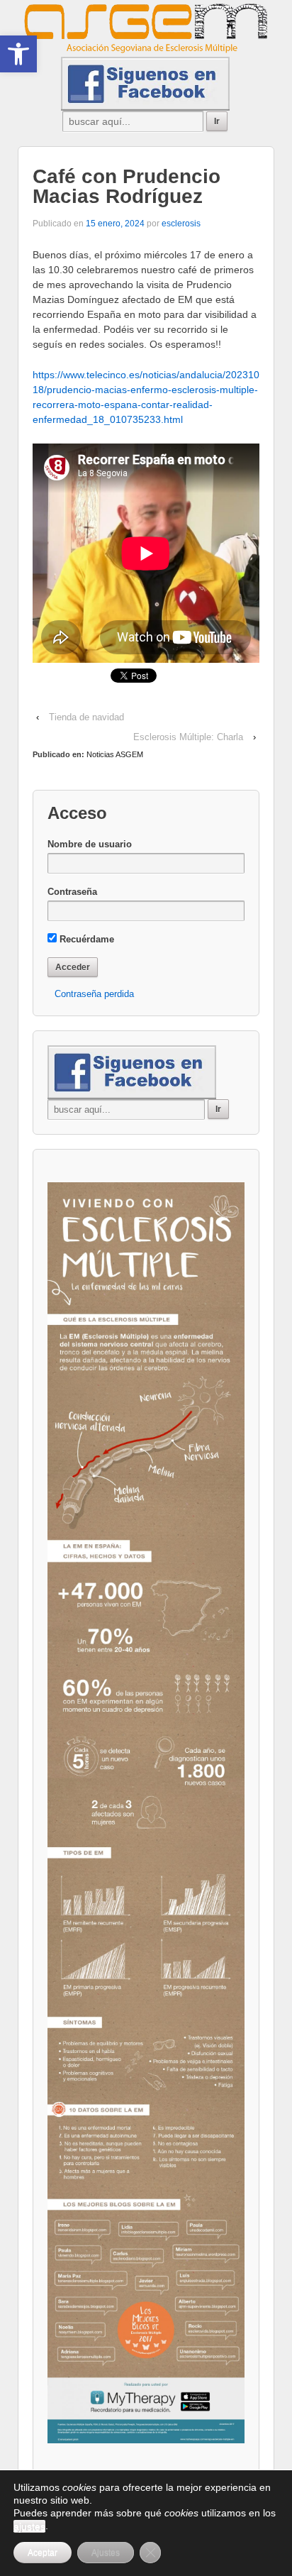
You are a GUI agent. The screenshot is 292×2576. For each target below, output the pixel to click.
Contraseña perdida (94, 994)
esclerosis (181, 224)
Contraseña (72, 892)
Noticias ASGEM (115, 754)
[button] (18, 54)
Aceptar (43, 2553)
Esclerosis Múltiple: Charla (188, 737)
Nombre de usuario (90, 844)
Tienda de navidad (86, 717)
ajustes (29, 2526)
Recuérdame (85, 939)
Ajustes (106, 2553)
